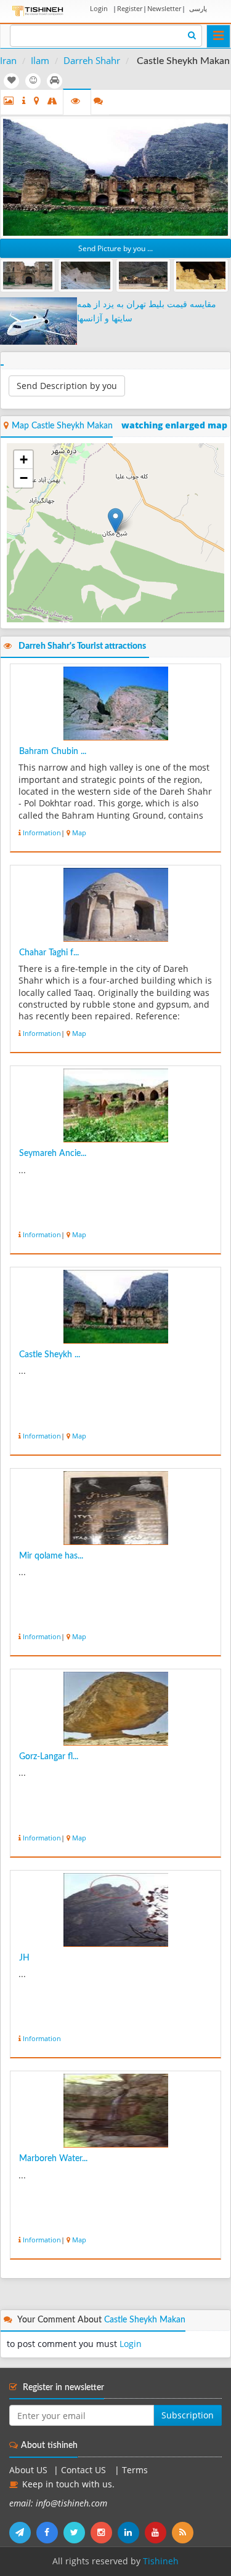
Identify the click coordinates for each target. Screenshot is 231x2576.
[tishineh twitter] (77, 2532)
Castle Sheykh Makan (145, 2320)
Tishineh (161, 2561)
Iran (8, 60)
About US (28, 2470)
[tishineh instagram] (104, 2532)
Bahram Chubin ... (53, 752)
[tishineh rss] (184, 2532)
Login (99, 8)
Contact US (85, 2470)
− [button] (24, 478)
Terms (135, 2470)
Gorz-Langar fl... (49, 1757)
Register (130, 8)
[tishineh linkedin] (131, 2532)
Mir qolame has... (51, 1556)
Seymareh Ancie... (53, 1154)
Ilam (40, 60)
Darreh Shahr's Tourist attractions (82, 646)
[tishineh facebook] (50, 2532)
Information (42, 833)
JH (24, 1958)
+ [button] (24, 459)
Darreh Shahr (92, 60)
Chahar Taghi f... (49, 953)
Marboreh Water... (53, 2159)
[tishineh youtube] (158, 2532)
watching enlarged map (174, 425)
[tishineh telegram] (23, 2532)
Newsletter (164, 8)
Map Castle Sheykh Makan (62, 426)
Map (79, 833)
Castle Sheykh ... (50, 1355)
